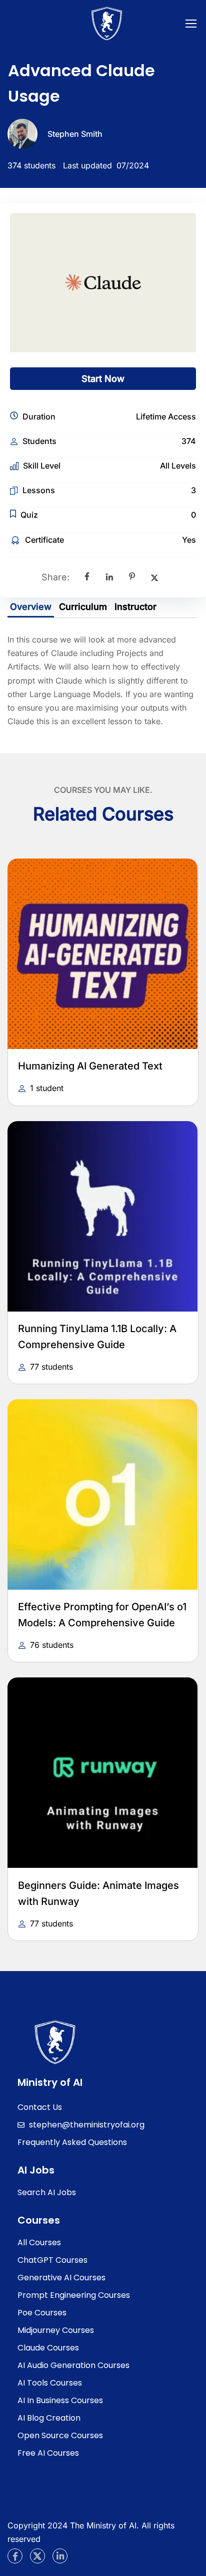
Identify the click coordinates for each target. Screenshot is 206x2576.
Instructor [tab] (135, 607)
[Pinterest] (132, 577)
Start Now (103, 379)
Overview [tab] (31, 607)
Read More (97, 954)
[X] (154, 577)
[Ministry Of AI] (55, 2041)
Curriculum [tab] (83, 607)
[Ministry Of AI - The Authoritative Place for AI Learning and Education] (107, 26)
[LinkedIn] (109, 577)
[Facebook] (87, 577)
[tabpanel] (103, 681)
